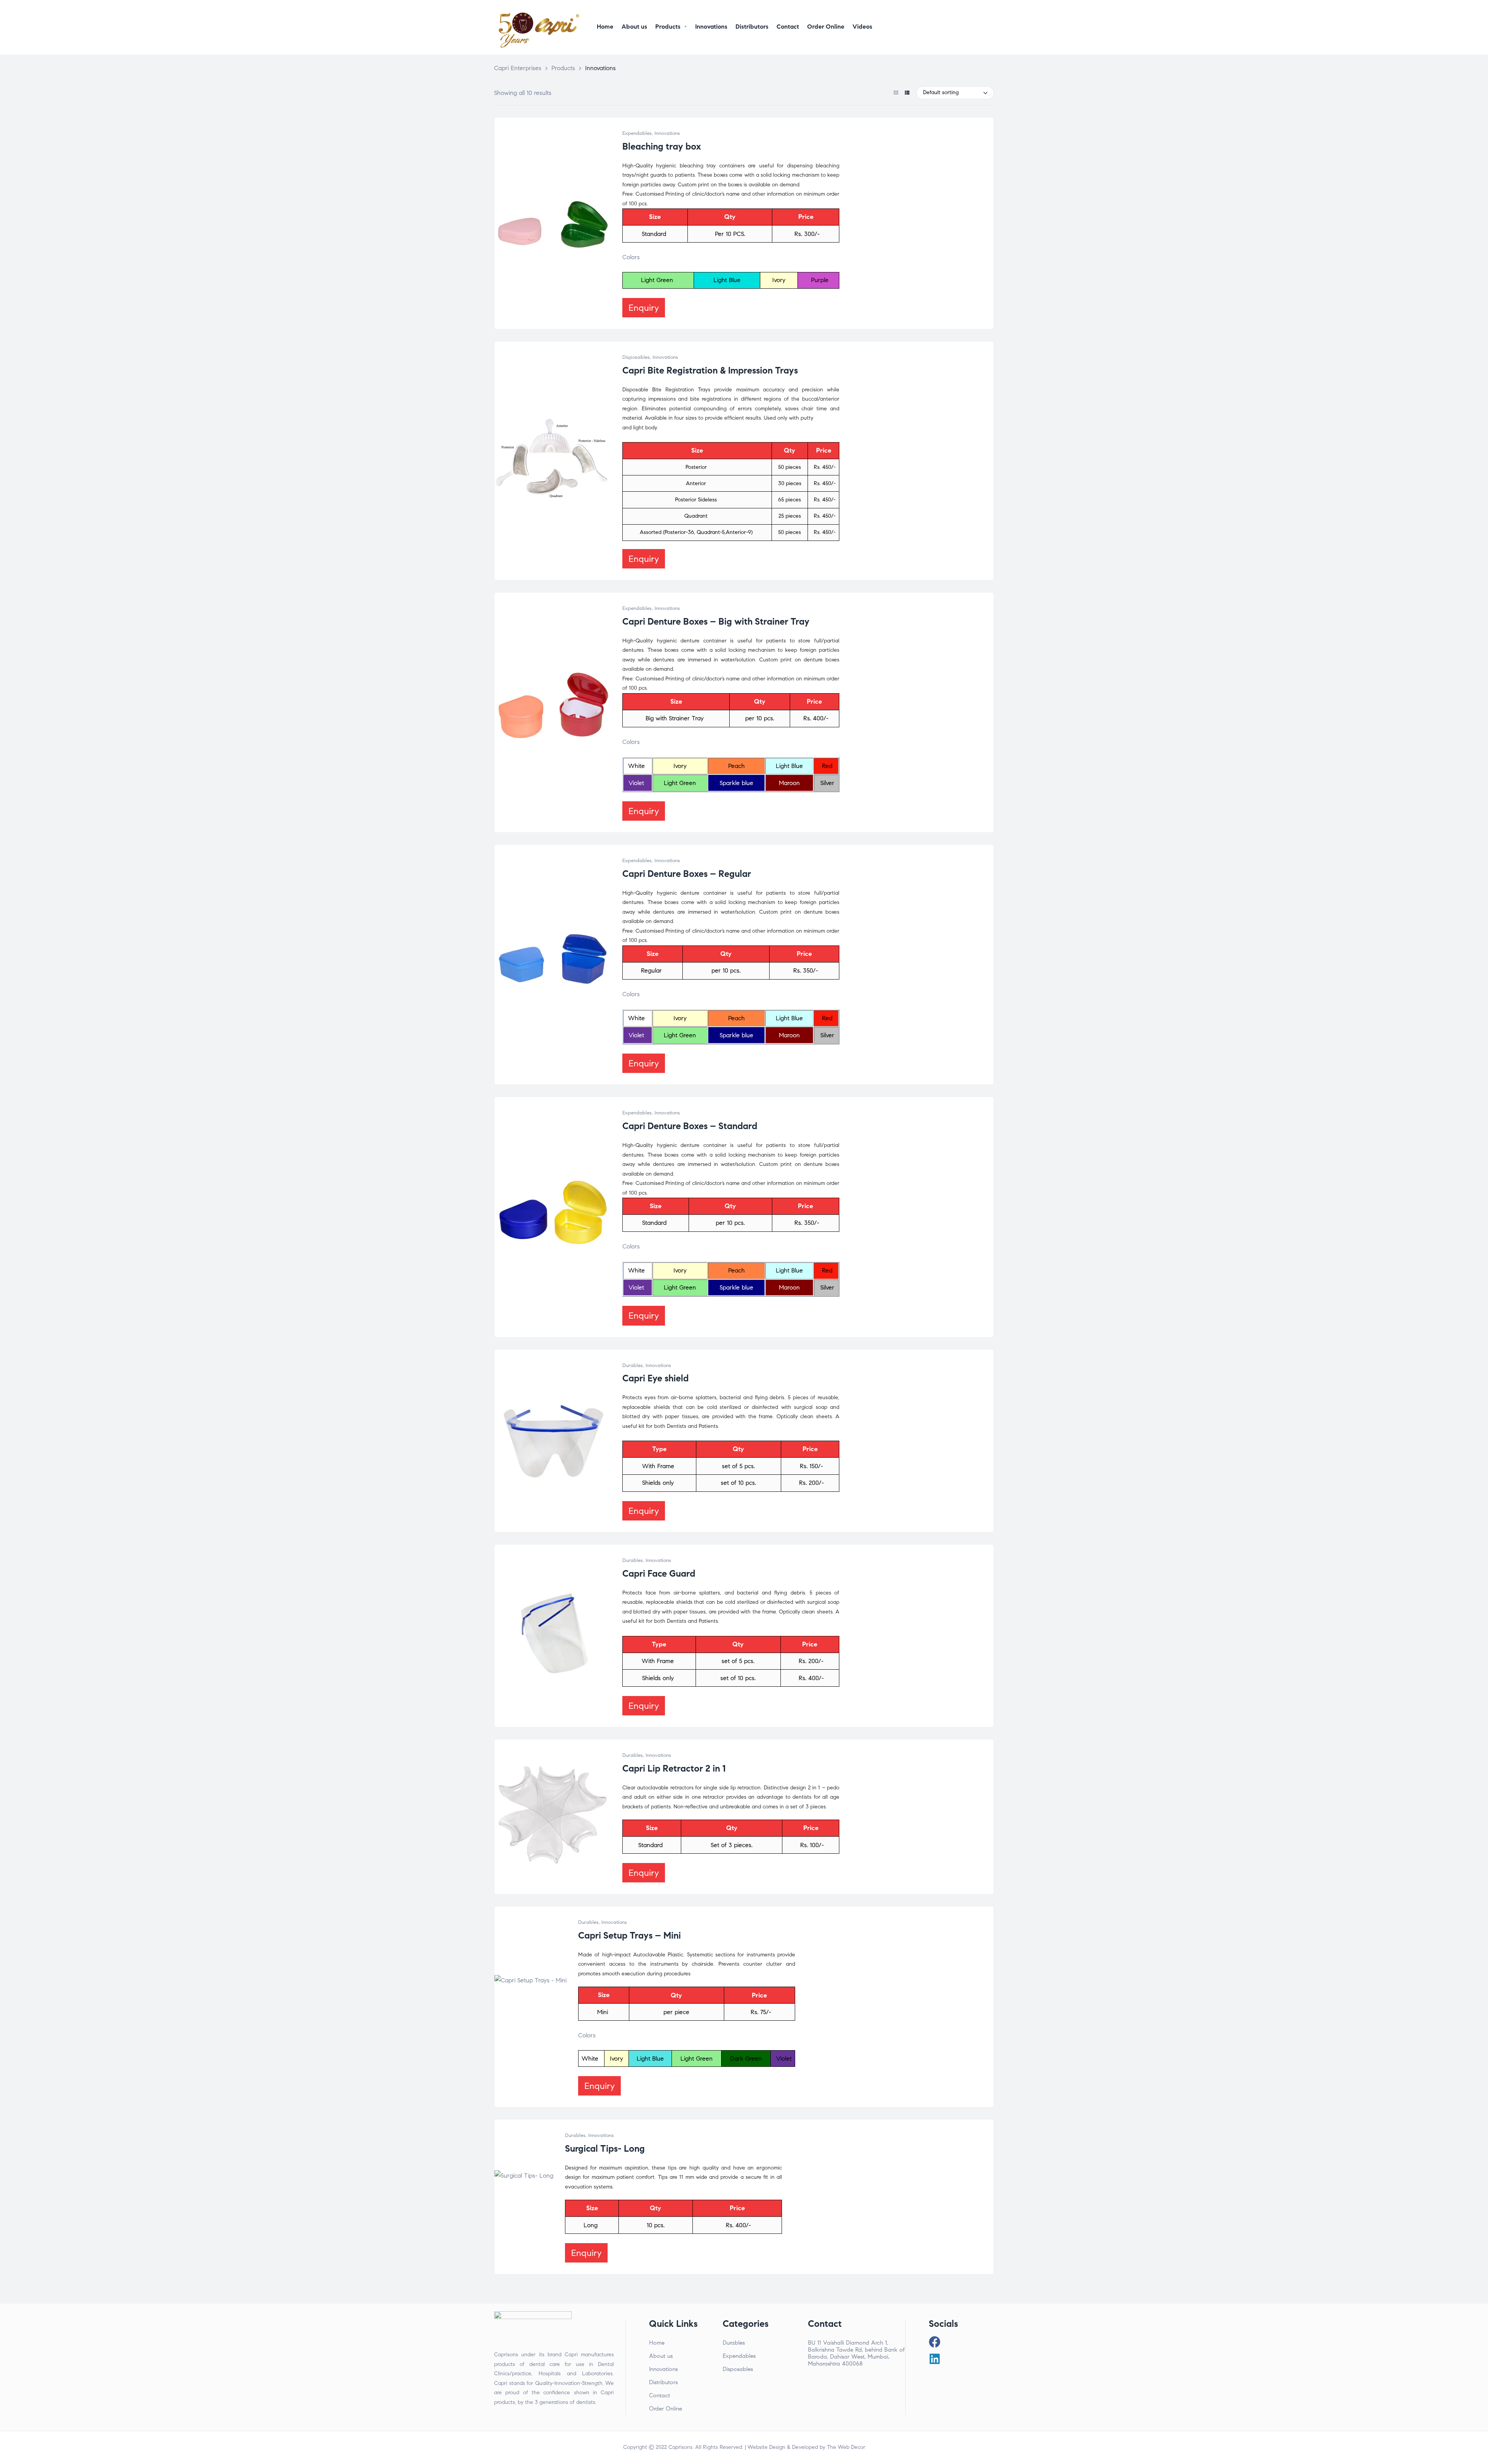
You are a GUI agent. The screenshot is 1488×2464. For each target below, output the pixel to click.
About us (661, 2356)
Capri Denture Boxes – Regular (687, 874)
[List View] (907, 93)
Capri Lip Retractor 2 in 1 (674, 1768)
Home (657, 2343)
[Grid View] (896, 93)
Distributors (663, 2382)
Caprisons (680, 2447)
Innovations (667, 133)
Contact (660, 2395)
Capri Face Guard (659, 1574)
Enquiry (644, 308)
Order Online (666, 2409)
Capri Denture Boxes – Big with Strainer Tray (716, 622)
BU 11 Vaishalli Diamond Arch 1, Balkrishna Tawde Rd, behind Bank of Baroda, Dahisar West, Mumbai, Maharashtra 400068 (856, 2353)
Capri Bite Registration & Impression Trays (710, 370)
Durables (633, 1365)
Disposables (636, 357)
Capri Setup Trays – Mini (629, 1935)
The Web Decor (846, 2447)
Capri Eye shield (655, 1378)
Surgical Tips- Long (605, 2149)
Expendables (637, 133)
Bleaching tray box (662, 146)
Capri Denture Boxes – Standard (690, 1126)
